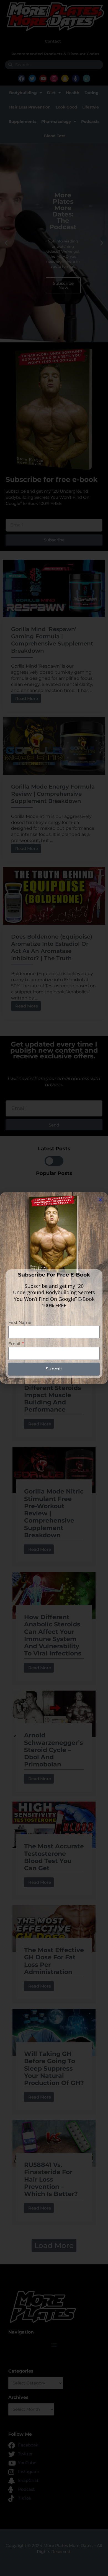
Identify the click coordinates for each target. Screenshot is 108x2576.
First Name (20, 1322)
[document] (54, 1288)
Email (15, 1344)
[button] (100, 1200)
